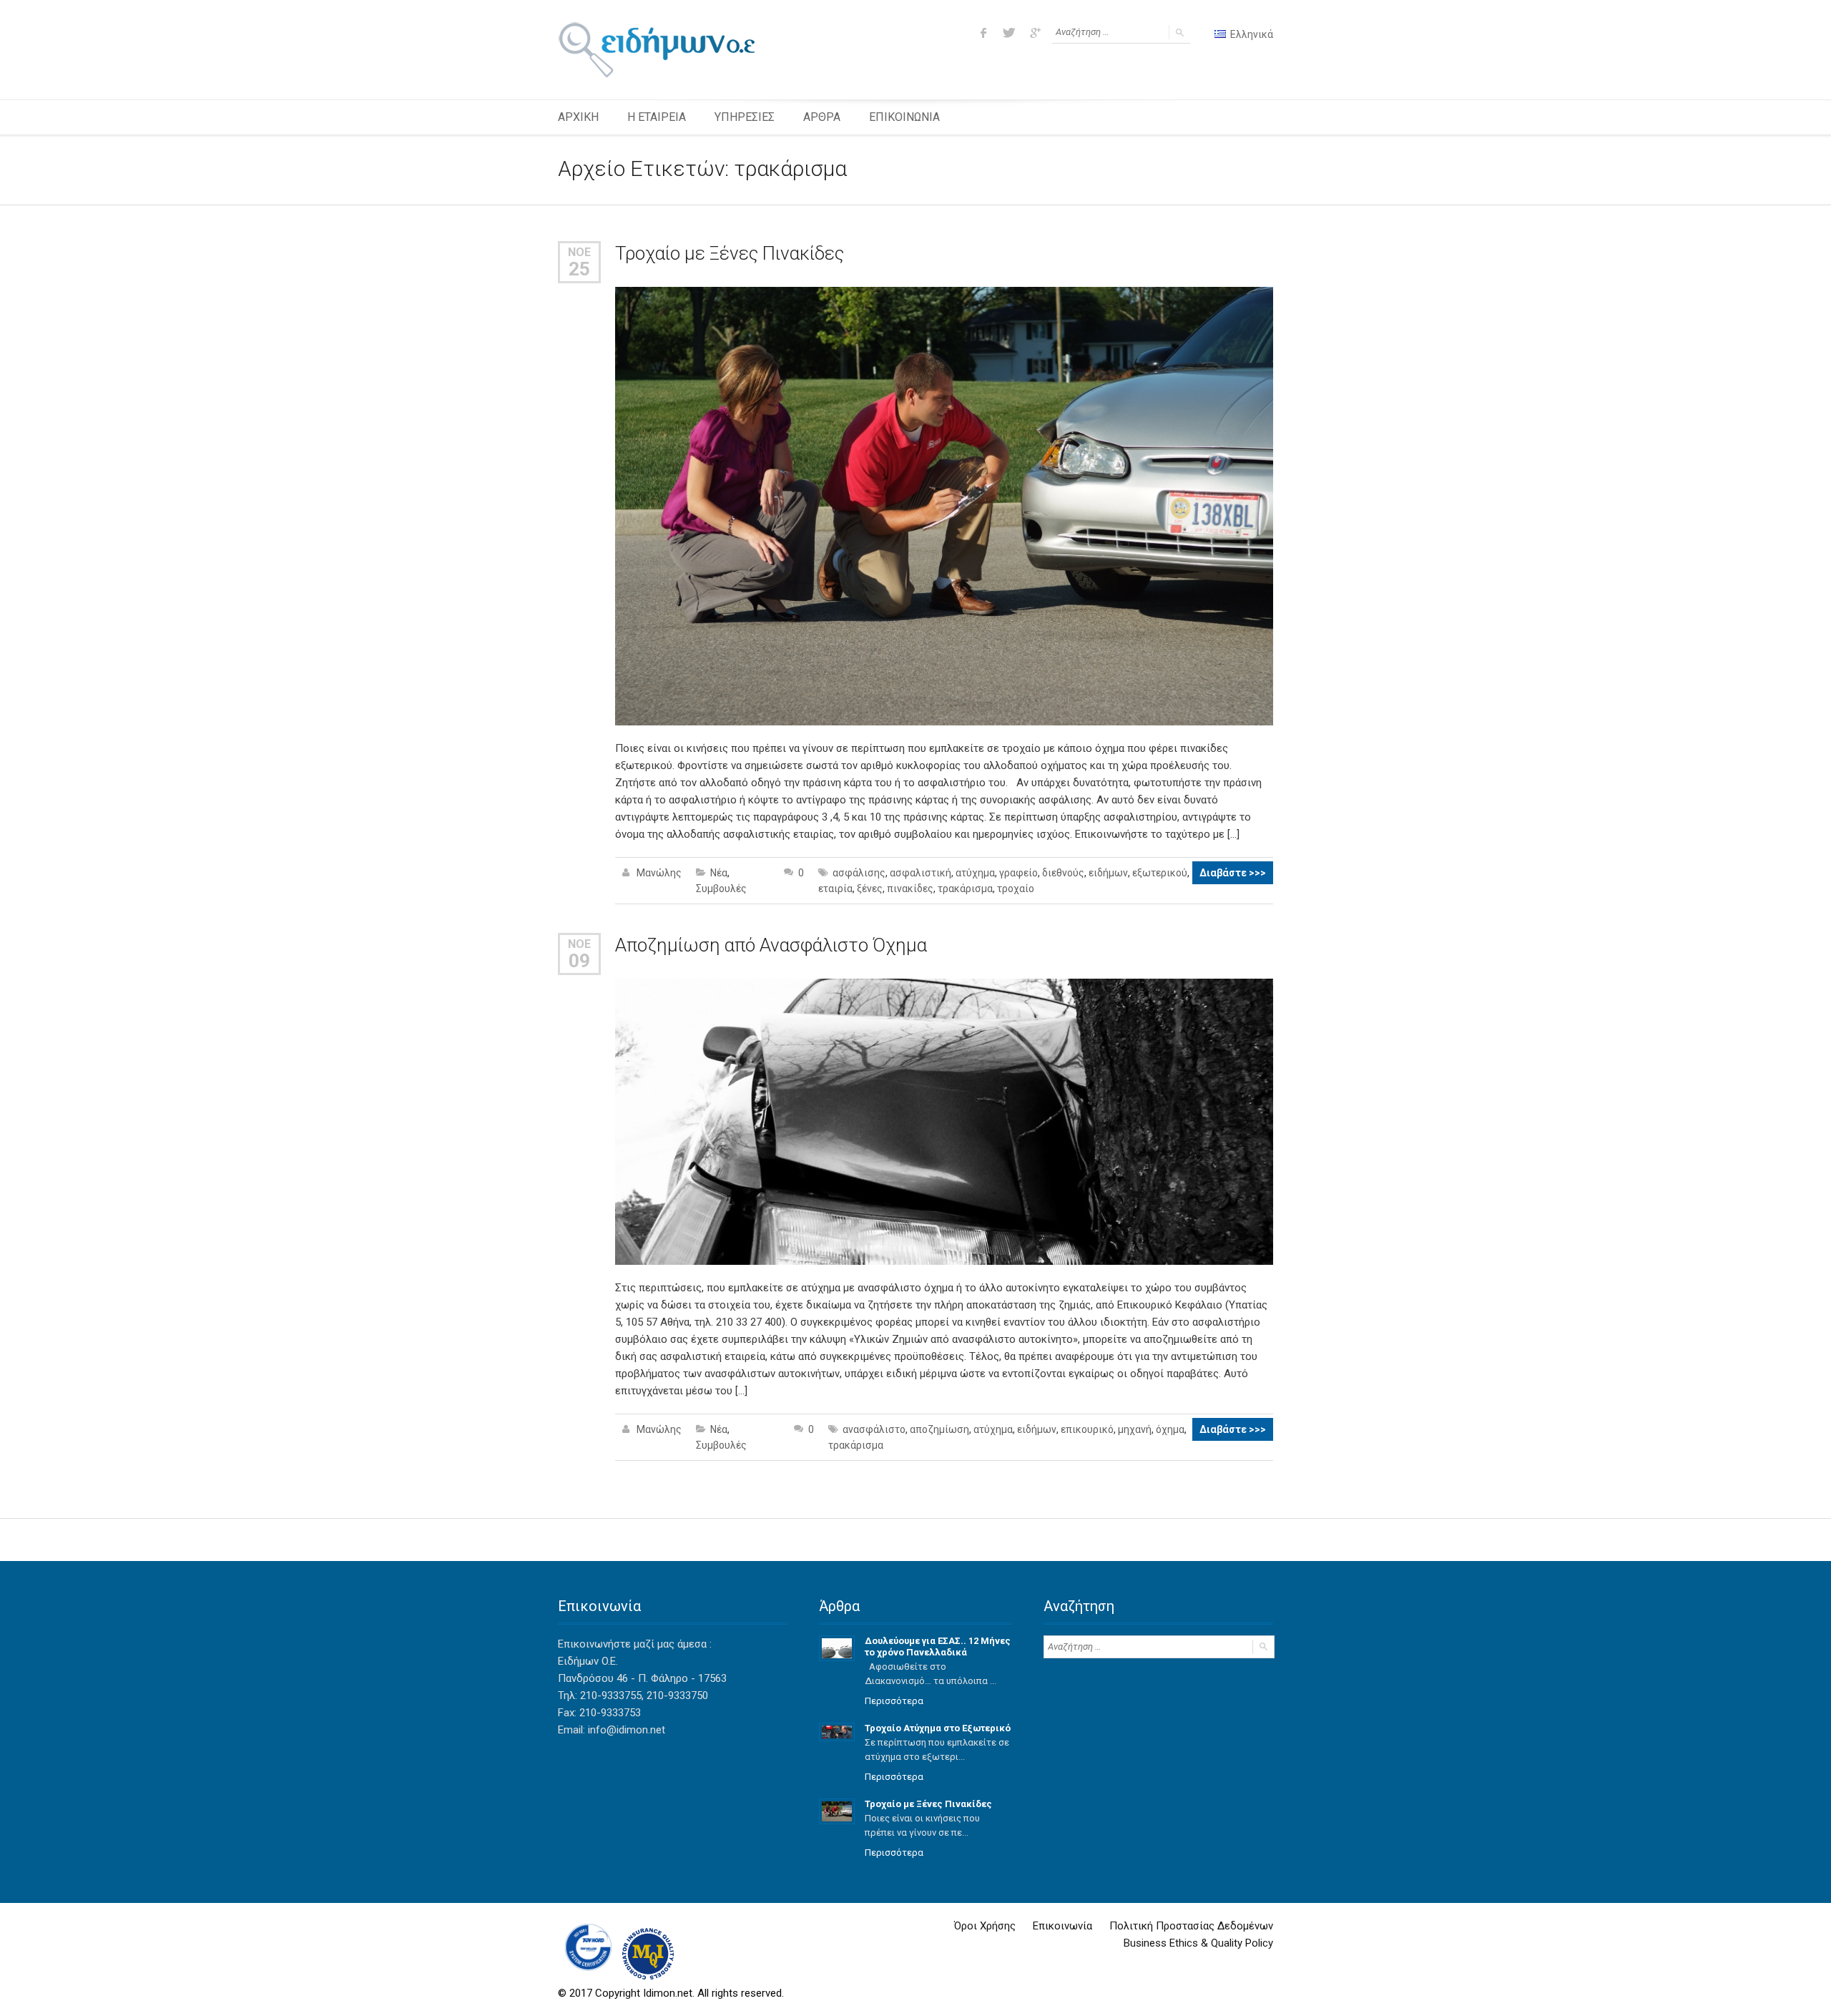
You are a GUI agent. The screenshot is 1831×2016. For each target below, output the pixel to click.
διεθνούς (1063, 873)
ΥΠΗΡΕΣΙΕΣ (745, 117)
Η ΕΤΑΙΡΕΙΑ (657, 117)
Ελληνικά (1251, 34)
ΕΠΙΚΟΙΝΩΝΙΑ (904, 117)
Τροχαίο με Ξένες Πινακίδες (730, 253)
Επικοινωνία (1062, 1926)
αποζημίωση (939, 1429)
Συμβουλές (721, 889)
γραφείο (1018, 873)
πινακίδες (910, 889)
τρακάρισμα (965, 889)
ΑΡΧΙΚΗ (578, 117)
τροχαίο (1016, 889)
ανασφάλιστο (874, 1429)
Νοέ (579, 252)
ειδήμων (1108, 873)
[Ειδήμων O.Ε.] (656, 50)
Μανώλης (659, 873)
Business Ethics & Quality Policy (1198, 1943)
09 (579, 961)
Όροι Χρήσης (985, 1926)
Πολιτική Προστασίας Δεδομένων (1191, 1926)
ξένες (870, 889)
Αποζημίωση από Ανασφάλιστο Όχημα (771, 945)
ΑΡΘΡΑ (822, 117)
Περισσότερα (894, 1701)
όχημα (1170, 1429)
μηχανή (1135, 1429)
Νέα (719, 873)
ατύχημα (975, 873)
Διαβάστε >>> (1233, 873)
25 (579, 269)
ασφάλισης (859, 873)
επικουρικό (1087, 1429)
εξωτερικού (1160, 873)
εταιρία (835, 889)
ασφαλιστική (921, 873)
